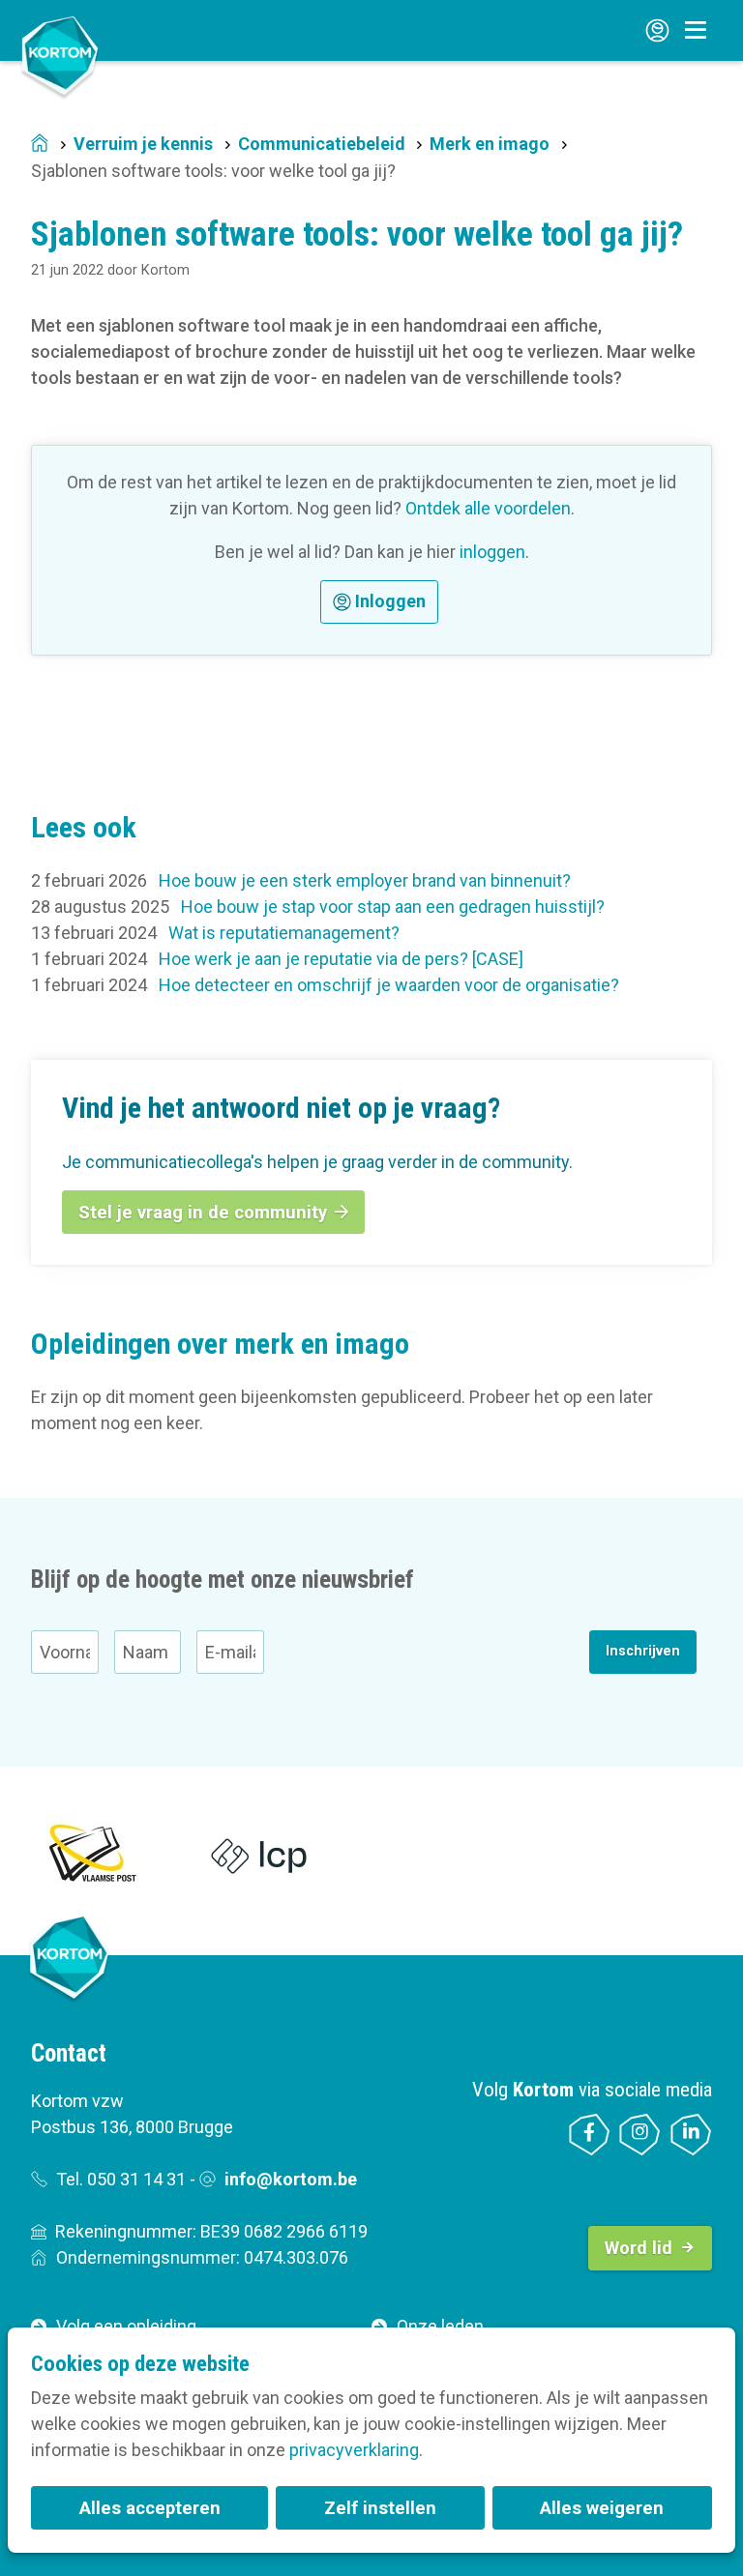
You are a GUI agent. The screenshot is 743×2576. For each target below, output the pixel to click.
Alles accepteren (150, 2508)
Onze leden (440, 2326)
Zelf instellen (380, 2508)
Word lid (639, 2248)
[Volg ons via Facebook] (590, 2135)
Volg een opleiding (126, 2326)
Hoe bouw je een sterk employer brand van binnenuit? (365, 880)
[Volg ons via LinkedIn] (691, 2135)
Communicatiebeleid (322, 144)
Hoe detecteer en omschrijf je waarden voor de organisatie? (389, 985)
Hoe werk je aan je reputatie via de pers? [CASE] (341, 959)
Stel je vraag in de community (203, 1212)
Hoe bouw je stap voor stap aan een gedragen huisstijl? (393, 907)
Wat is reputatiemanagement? (284, 933)
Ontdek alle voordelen (488, 508)
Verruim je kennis (143, 144)
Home (40, 145)
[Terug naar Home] (60, 56)
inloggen (492, 552)
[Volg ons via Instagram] (640, 2135)
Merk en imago (490, 144)
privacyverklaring (354, 2450)
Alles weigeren (602, 2508)
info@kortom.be (291, 2179)
